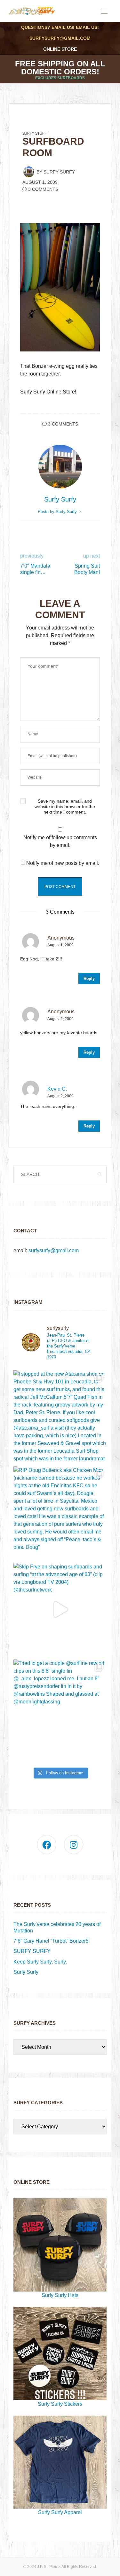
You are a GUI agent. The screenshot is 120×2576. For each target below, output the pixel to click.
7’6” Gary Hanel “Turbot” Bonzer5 (51, 1941)
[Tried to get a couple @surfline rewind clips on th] (60, 1706)
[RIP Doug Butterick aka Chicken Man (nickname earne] (60, 1513)
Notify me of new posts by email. (63, 863)
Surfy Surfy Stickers (60, 2404)
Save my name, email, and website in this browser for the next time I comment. (65, 807)
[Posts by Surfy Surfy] (29, 172)
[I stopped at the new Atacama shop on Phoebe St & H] (60, 1417)
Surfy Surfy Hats (60, 2295)
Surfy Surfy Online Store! (48, 392)
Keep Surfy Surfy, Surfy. (40, 1962)
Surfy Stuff (35, 133)
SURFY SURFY (32, 1951)
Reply (89, 979)
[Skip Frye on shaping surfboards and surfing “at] (60, 1610)
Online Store (60, 49)
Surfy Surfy (59, 172)
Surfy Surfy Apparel (60, 2512)
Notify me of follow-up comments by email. (60, 841)
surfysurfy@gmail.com (60, 38)
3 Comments (43, 189)
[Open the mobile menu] (104, 11)
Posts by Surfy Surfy (58, 512)
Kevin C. (57, 1089)
